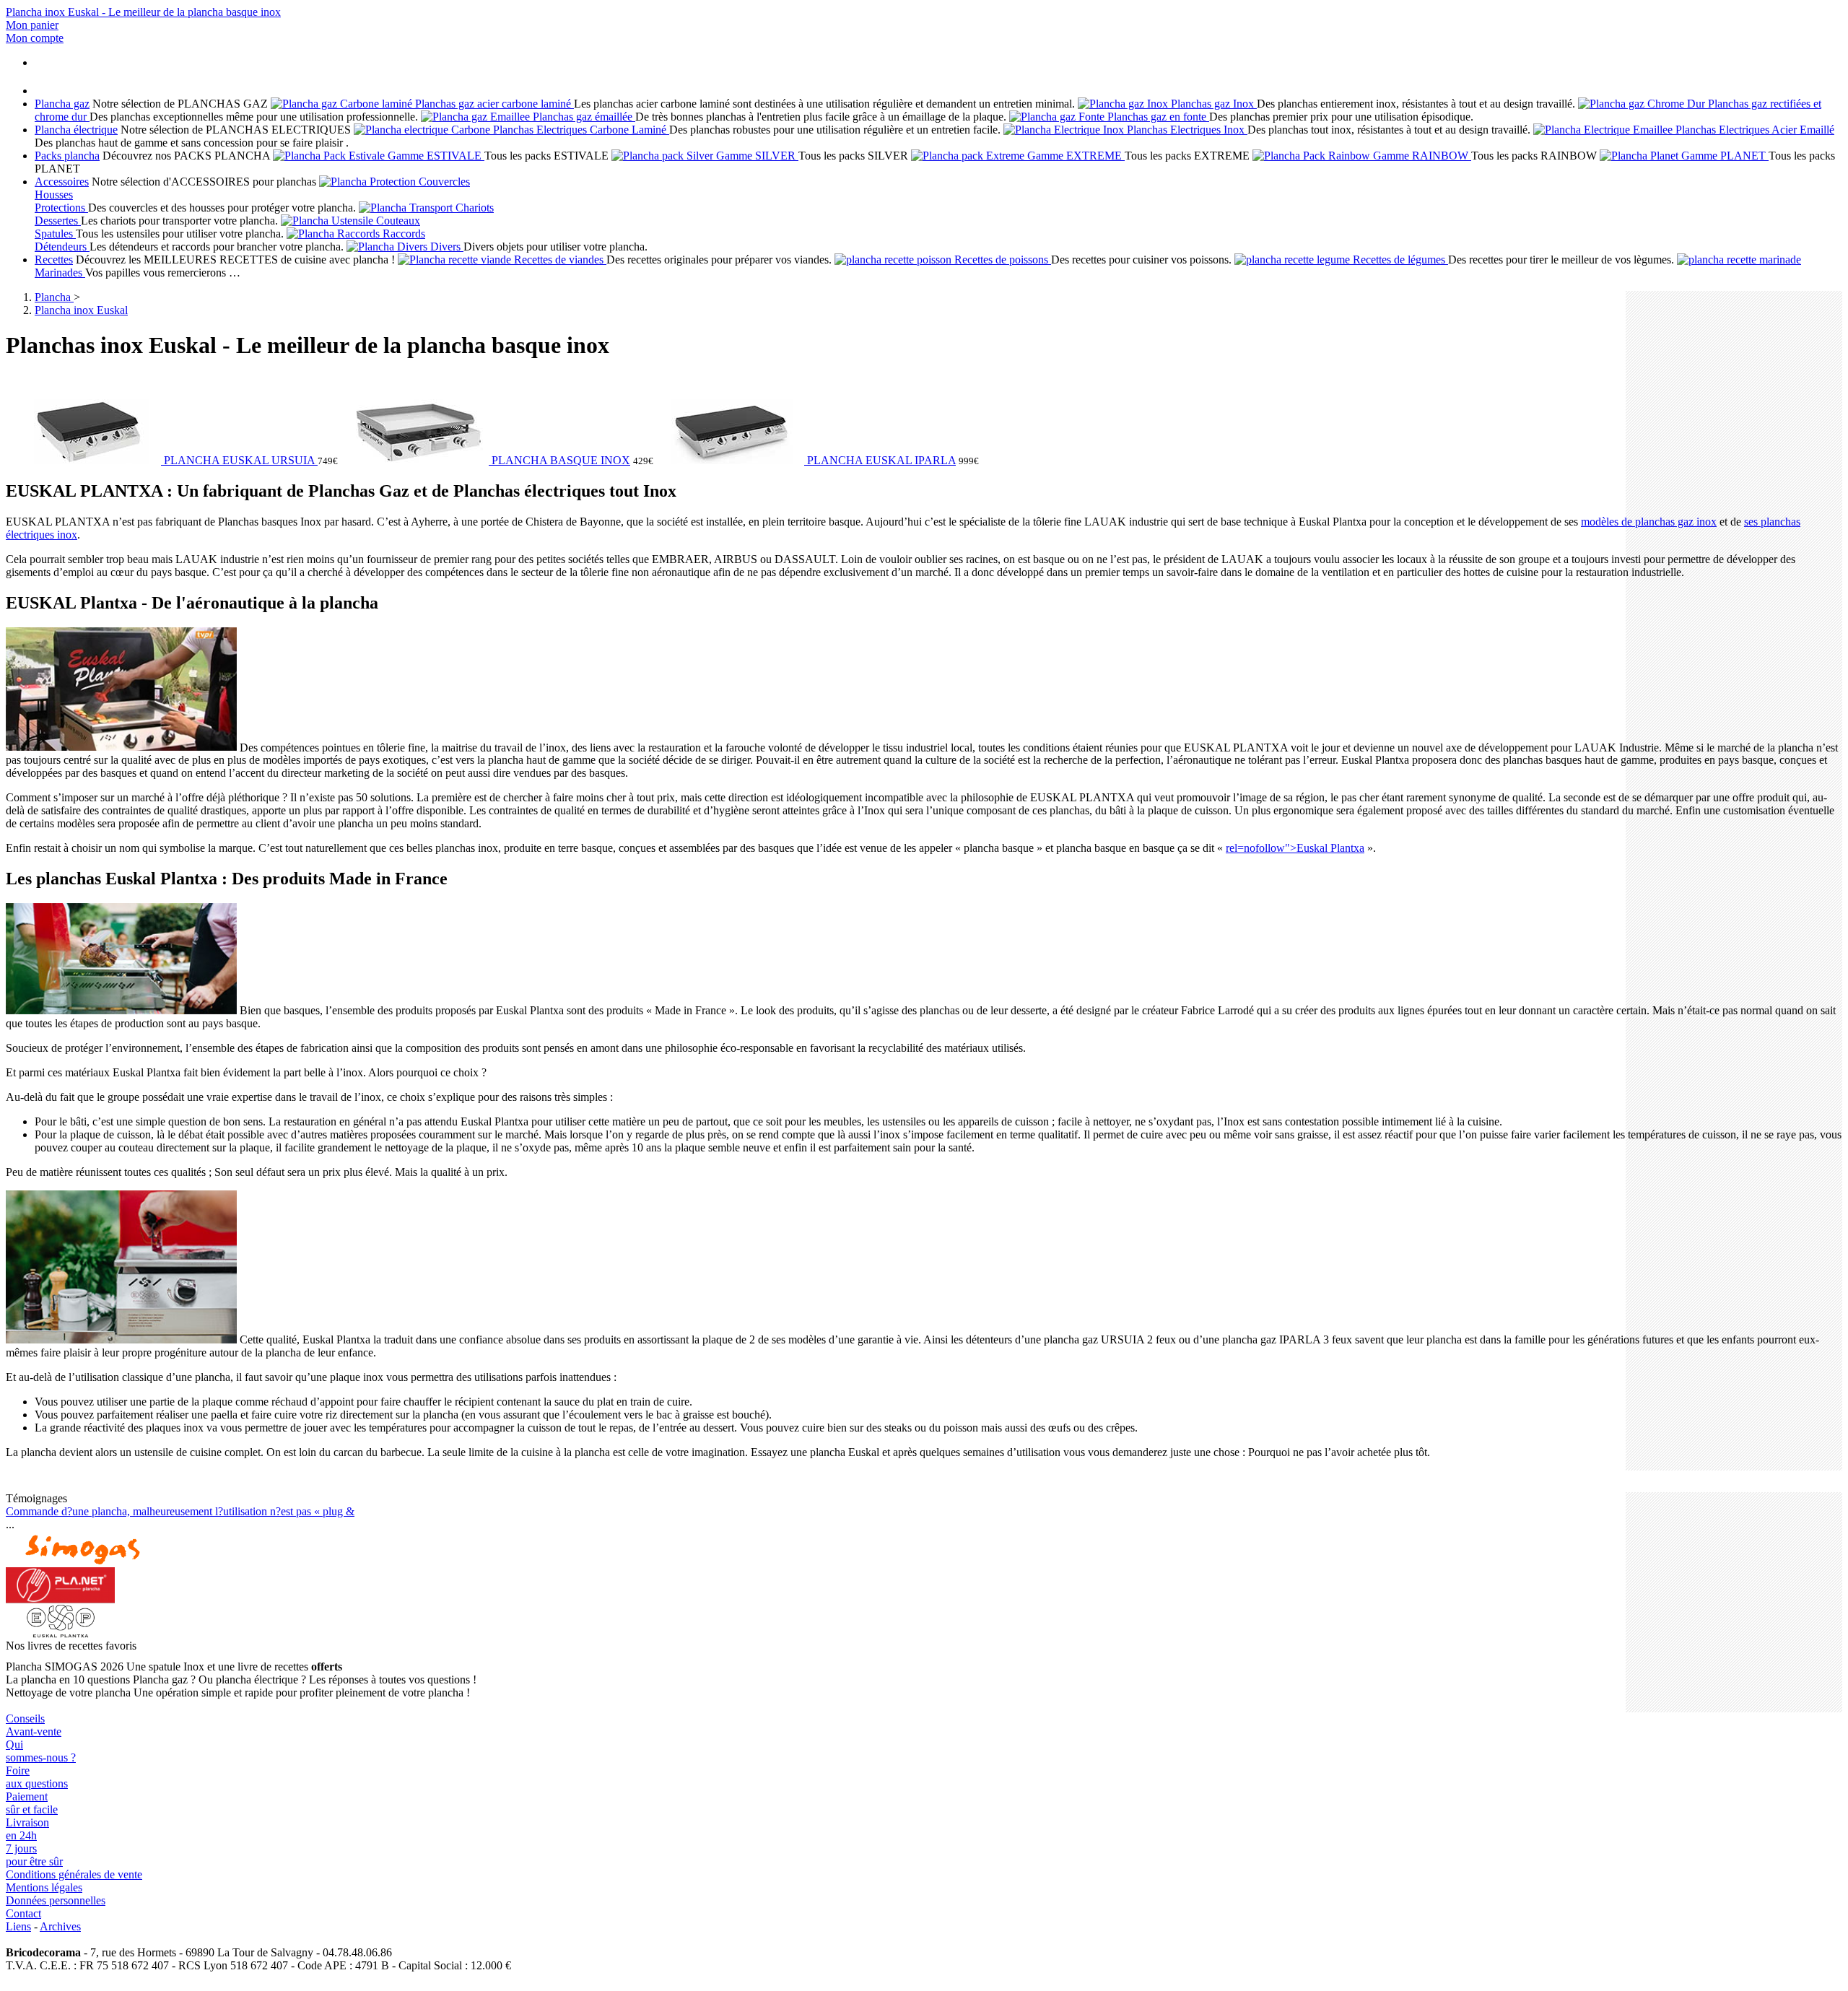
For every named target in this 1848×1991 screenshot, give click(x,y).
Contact (23, 1913)
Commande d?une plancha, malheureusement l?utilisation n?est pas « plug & (180, 1511)
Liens (18, 1926)
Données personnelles (56, 1900)
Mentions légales (44, 1887)
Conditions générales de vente (74, 1874)
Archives (60, 1926)
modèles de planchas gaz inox (1649, 522)
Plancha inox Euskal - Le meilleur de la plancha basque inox (143, 12)
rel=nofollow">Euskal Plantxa (1295, 848)
